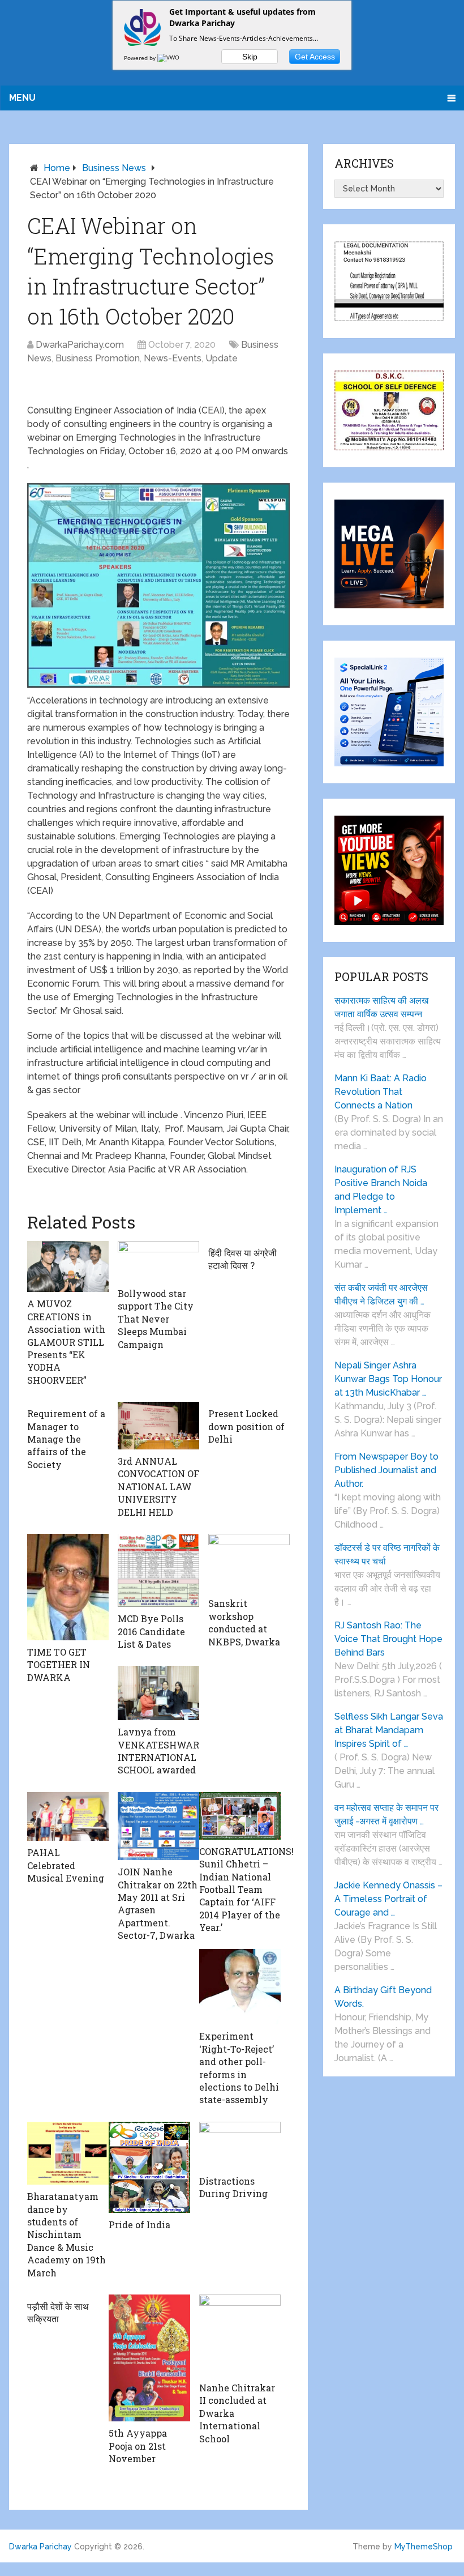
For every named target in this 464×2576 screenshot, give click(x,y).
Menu (22, 98)
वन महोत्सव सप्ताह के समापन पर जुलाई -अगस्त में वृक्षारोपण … (386, 1814)
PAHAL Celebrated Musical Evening (66, 1865)
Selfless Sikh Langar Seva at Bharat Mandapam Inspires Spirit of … (389, 1730)
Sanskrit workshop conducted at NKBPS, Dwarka (244, 1622)
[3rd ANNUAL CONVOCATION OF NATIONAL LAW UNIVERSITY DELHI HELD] (158, 1426)
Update (222, 358)
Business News (114, 168)
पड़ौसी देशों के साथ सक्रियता (58, 2312)
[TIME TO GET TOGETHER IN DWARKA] (68, 1587)
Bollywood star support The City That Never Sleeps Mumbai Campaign (156, 1319)
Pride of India (139, 2225)
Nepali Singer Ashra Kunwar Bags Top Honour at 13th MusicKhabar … (388, 1379)
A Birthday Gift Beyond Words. (383, 1997)
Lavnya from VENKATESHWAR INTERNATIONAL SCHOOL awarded (158, 1751)
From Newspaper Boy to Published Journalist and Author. (386, 1470)
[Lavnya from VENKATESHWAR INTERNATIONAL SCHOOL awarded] (158, 1693)
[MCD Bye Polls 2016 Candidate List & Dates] (158, 1570)
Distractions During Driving (233, 2187)
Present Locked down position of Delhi (246, 1426)
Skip (250, 57)
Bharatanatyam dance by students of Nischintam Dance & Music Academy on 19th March (66, 2234)
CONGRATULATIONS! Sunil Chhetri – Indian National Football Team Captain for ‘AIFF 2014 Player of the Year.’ (246, 1889)
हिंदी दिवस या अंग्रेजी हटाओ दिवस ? (242, 1259)
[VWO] (169, 58)
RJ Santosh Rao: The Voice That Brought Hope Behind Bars (388, 1639)
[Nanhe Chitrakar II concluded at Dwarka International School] (240, 2335)
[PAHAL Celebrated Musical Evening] (68, 1817)
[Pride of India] (149, 2167)
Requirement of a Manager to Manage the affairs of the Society (66, 1439)
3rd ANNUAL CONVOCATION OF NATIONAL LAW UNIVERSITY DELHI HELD (158, 1487)
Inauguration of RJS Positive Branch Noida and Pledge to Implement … (381, 1190)
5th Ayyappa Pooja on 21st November (138, 2446)
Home (57, 168)
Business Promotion (98, 358)
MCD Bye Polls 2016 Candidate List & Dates (151, 1631)
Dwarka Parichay (40, 2547)
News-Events (173, 358)
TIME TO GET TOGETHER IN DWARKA (59, 1665)
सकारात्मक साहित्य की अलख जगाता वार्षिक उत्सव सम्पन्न (381, 1007)
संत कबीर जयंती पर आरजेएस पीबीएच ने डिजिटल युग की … (381, 1295)
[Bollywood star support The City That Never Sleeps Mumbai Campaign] (158, 1261)
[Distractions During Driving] (240, 2146)
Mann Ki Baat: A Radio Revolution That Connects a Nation (381, 1092)
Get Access (315, 57)
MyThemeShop (424, 2547)
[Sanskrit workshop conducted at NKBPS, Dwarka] (249, 1563)
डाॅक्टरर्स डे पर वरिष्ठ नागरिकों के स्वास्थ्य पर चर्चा (387, 1554)
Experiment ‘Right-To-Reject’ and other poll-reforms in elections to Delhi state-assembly (239, 2068)
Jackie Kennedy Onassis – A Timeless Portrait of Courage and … (388, 1899)
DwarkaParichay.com (80, 345)
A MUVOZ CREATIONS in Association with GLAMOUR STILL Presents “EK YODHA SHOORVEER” (66, 1342)
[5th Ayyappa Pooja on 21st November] (149, 2358)
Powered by (141, 58)
